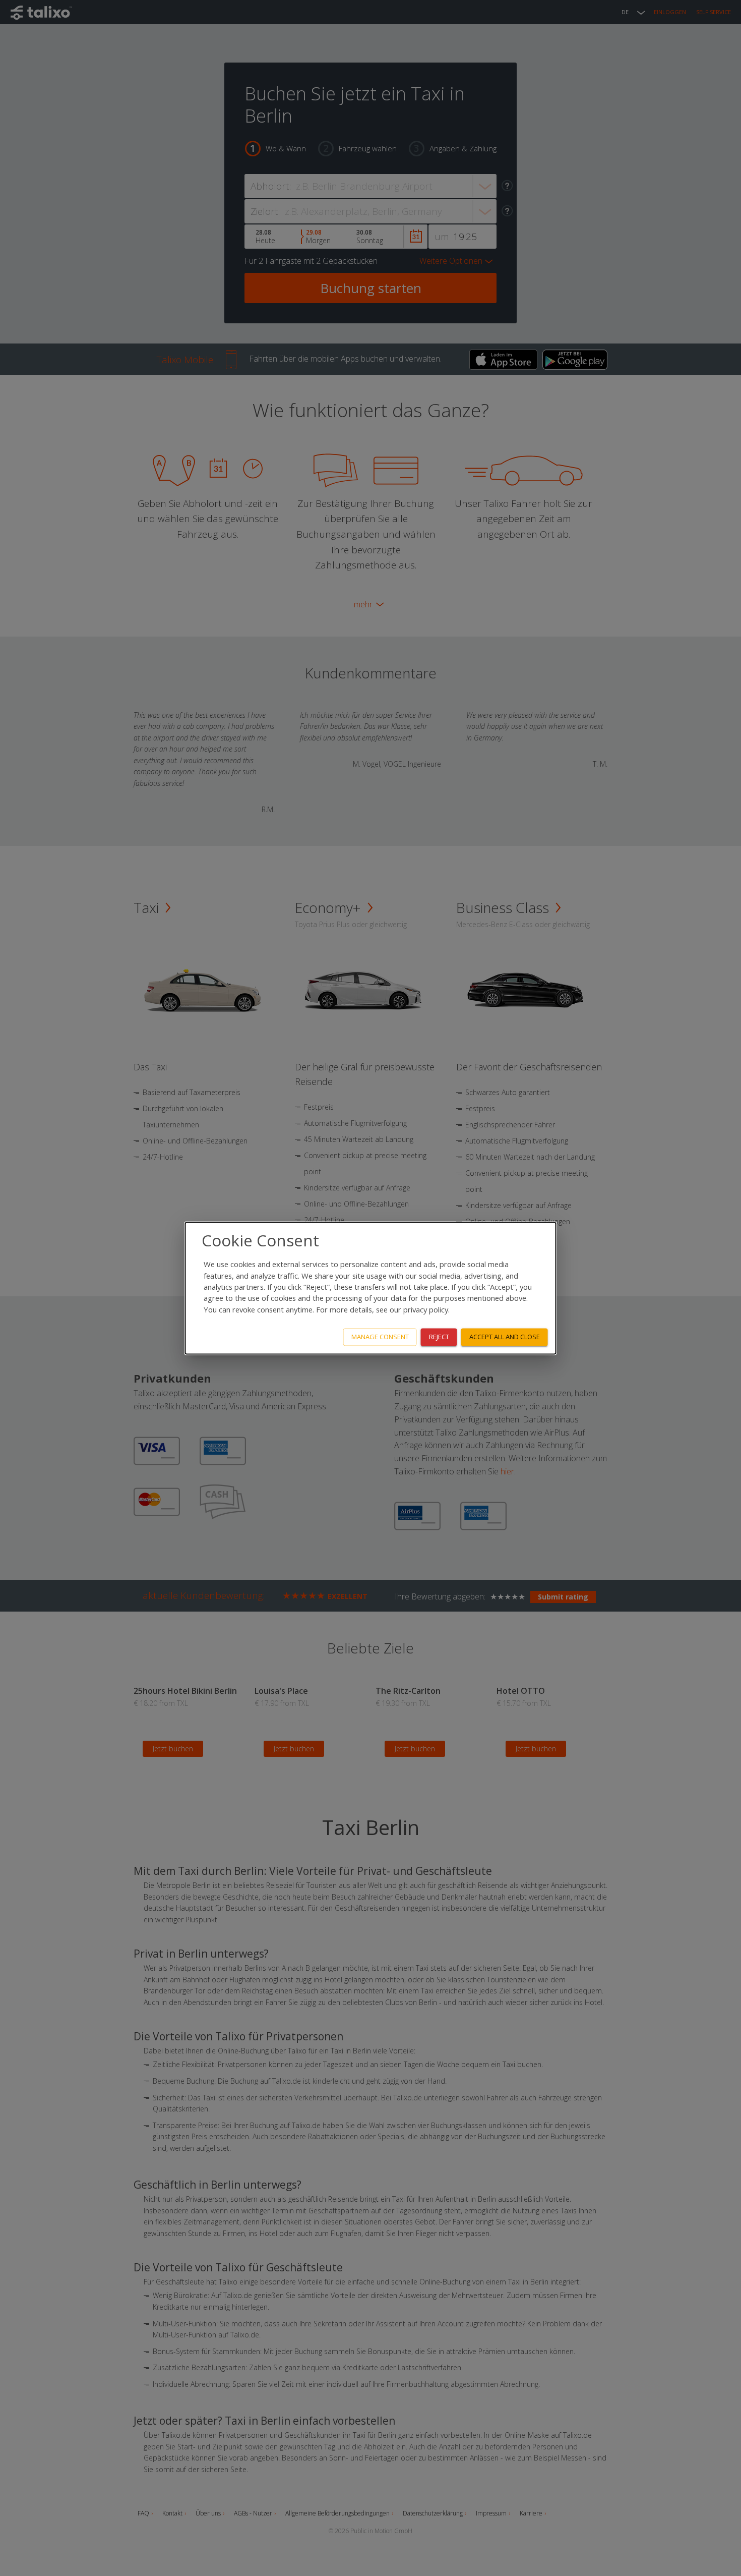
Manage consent (380, 1337)
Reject (439, 1337)
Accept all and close (505, 1337)
